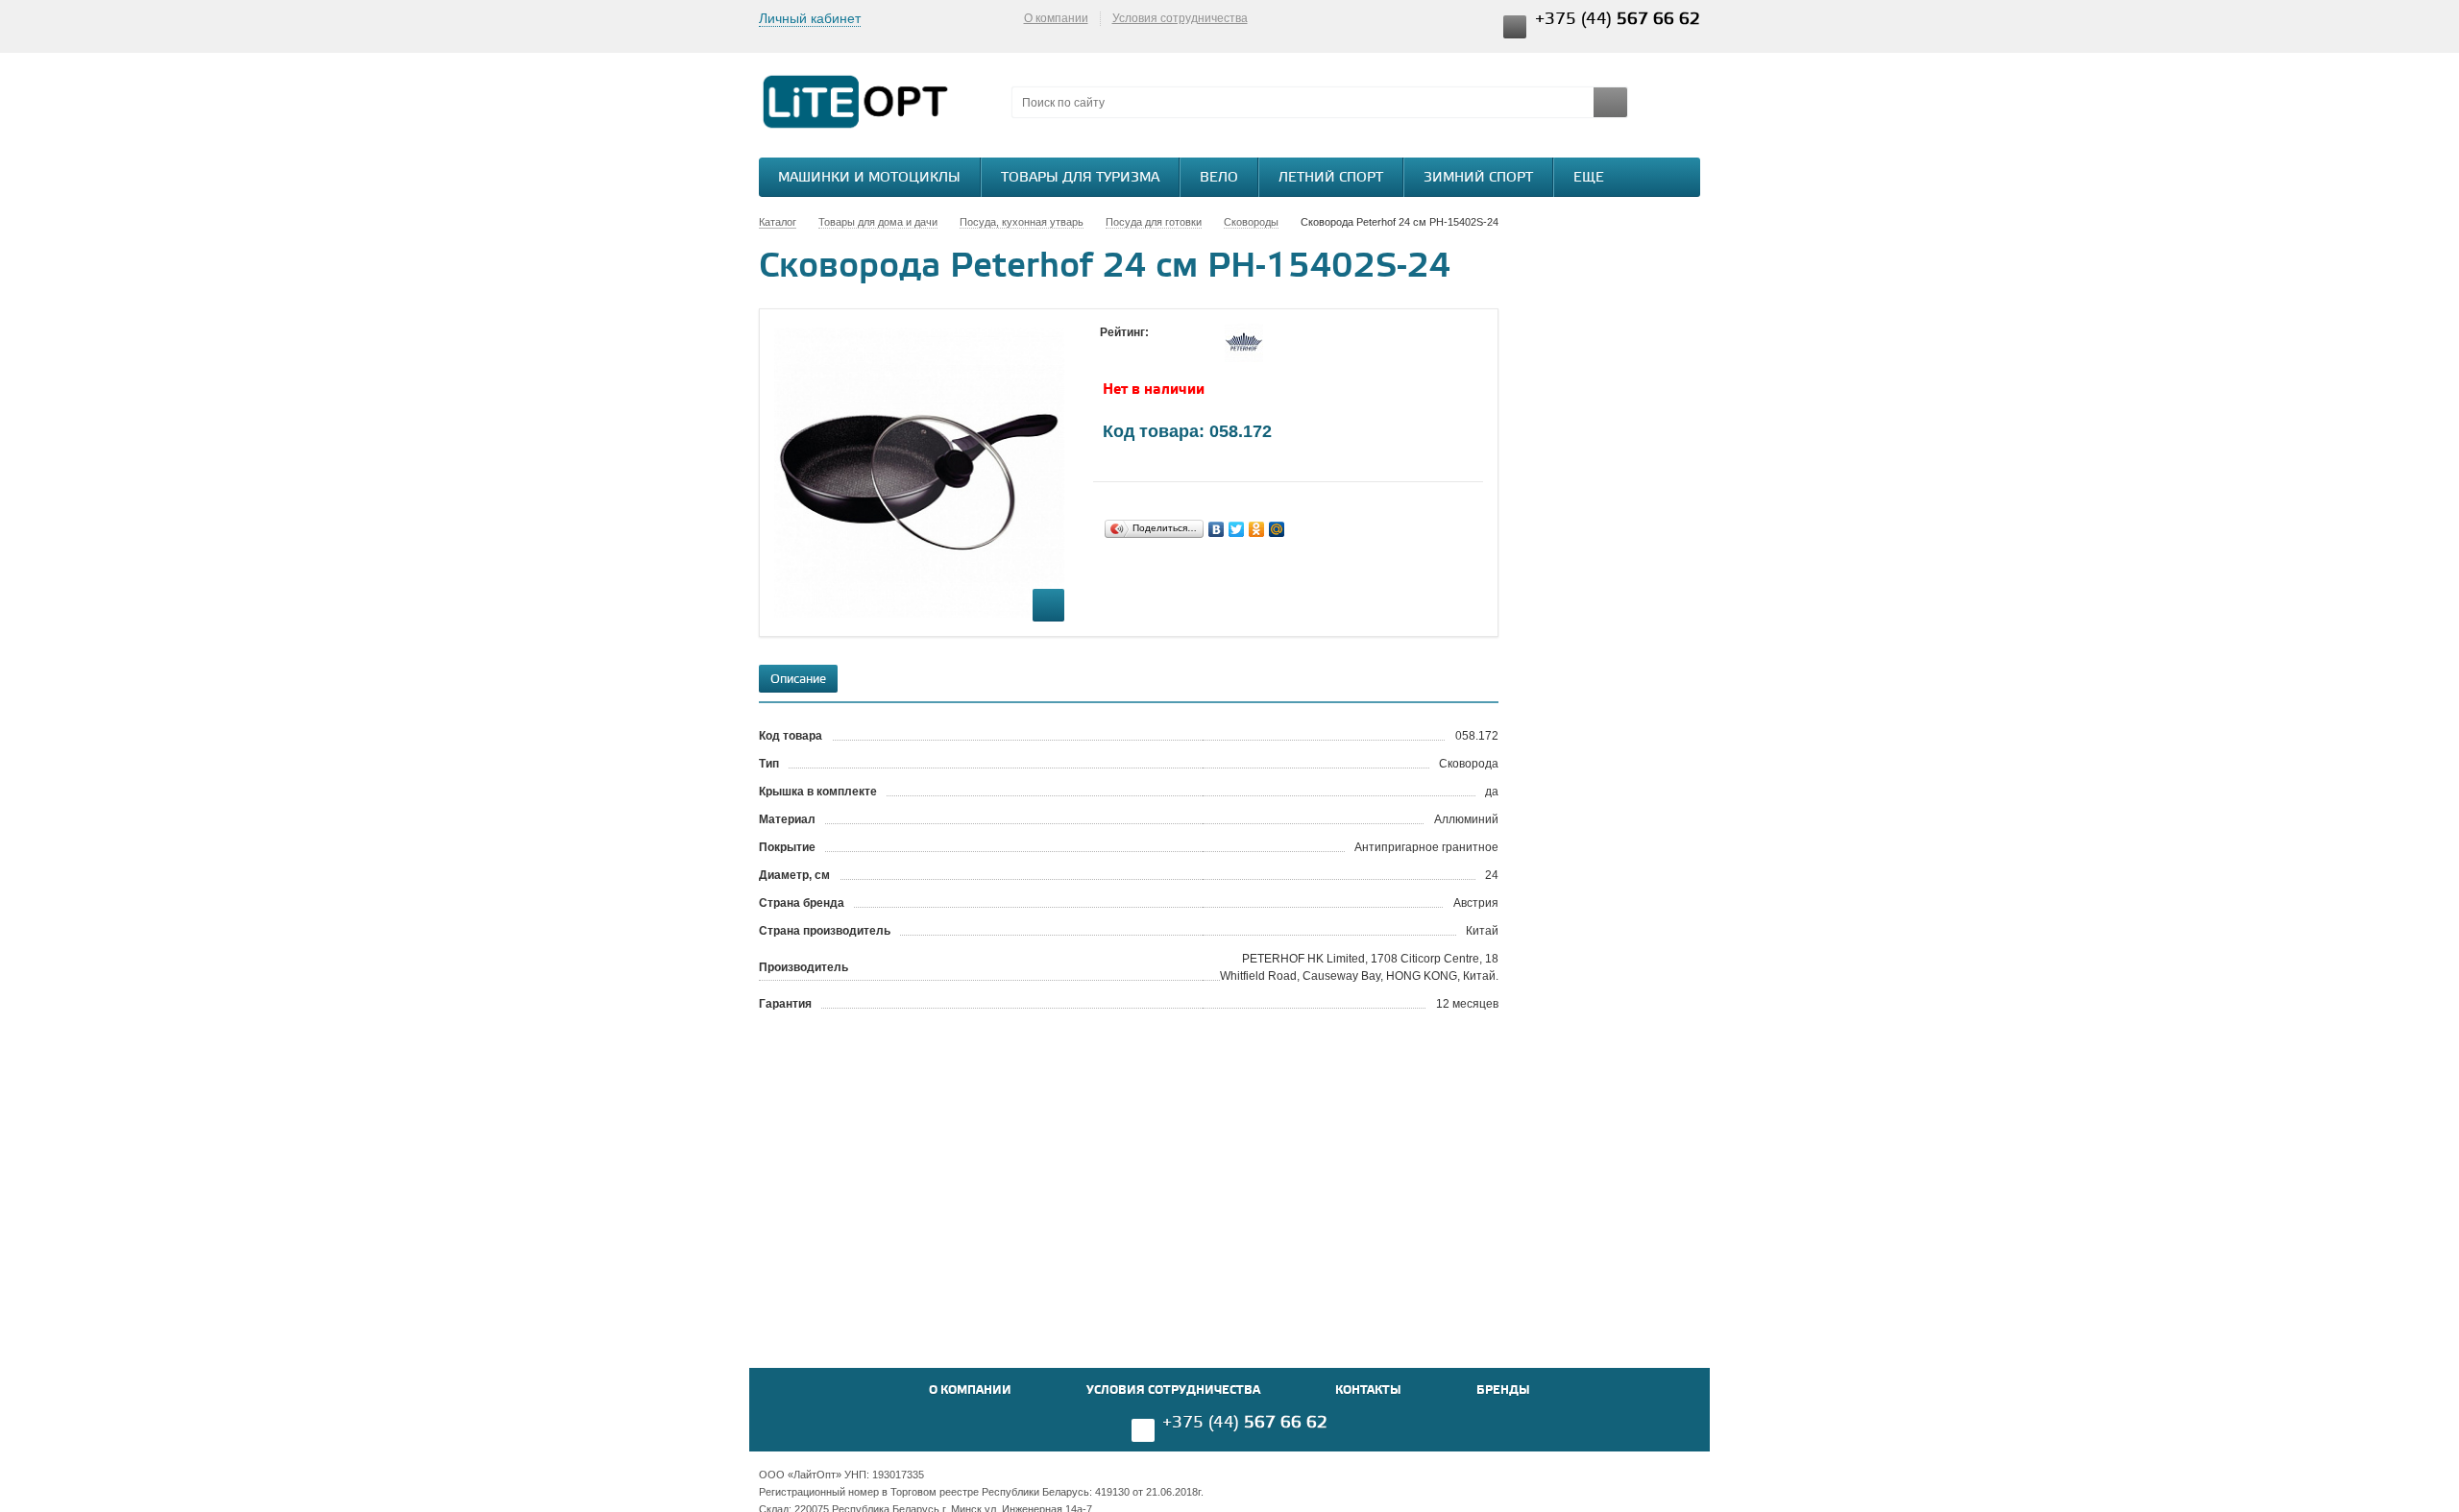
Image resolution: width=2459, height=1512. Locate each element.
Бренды (1503, 1390)
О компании (1056, 18)
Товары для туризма (1080, 178)
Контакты (1368, 1390)
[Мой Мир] (1277, 529)
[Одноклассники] (1257, 529)
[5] (1186, 351)
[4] (1167, 351)
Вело (1219, 178)
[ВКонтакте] (1217, 529)
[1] (1109, 351)
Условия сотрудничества (1180, 18)
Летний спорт (1331, 178)
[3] (1148, 351)
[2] (1129, 351)
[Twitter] (1237, 529)
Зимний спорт (1478, 178)
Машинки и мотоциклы (869, 178)
